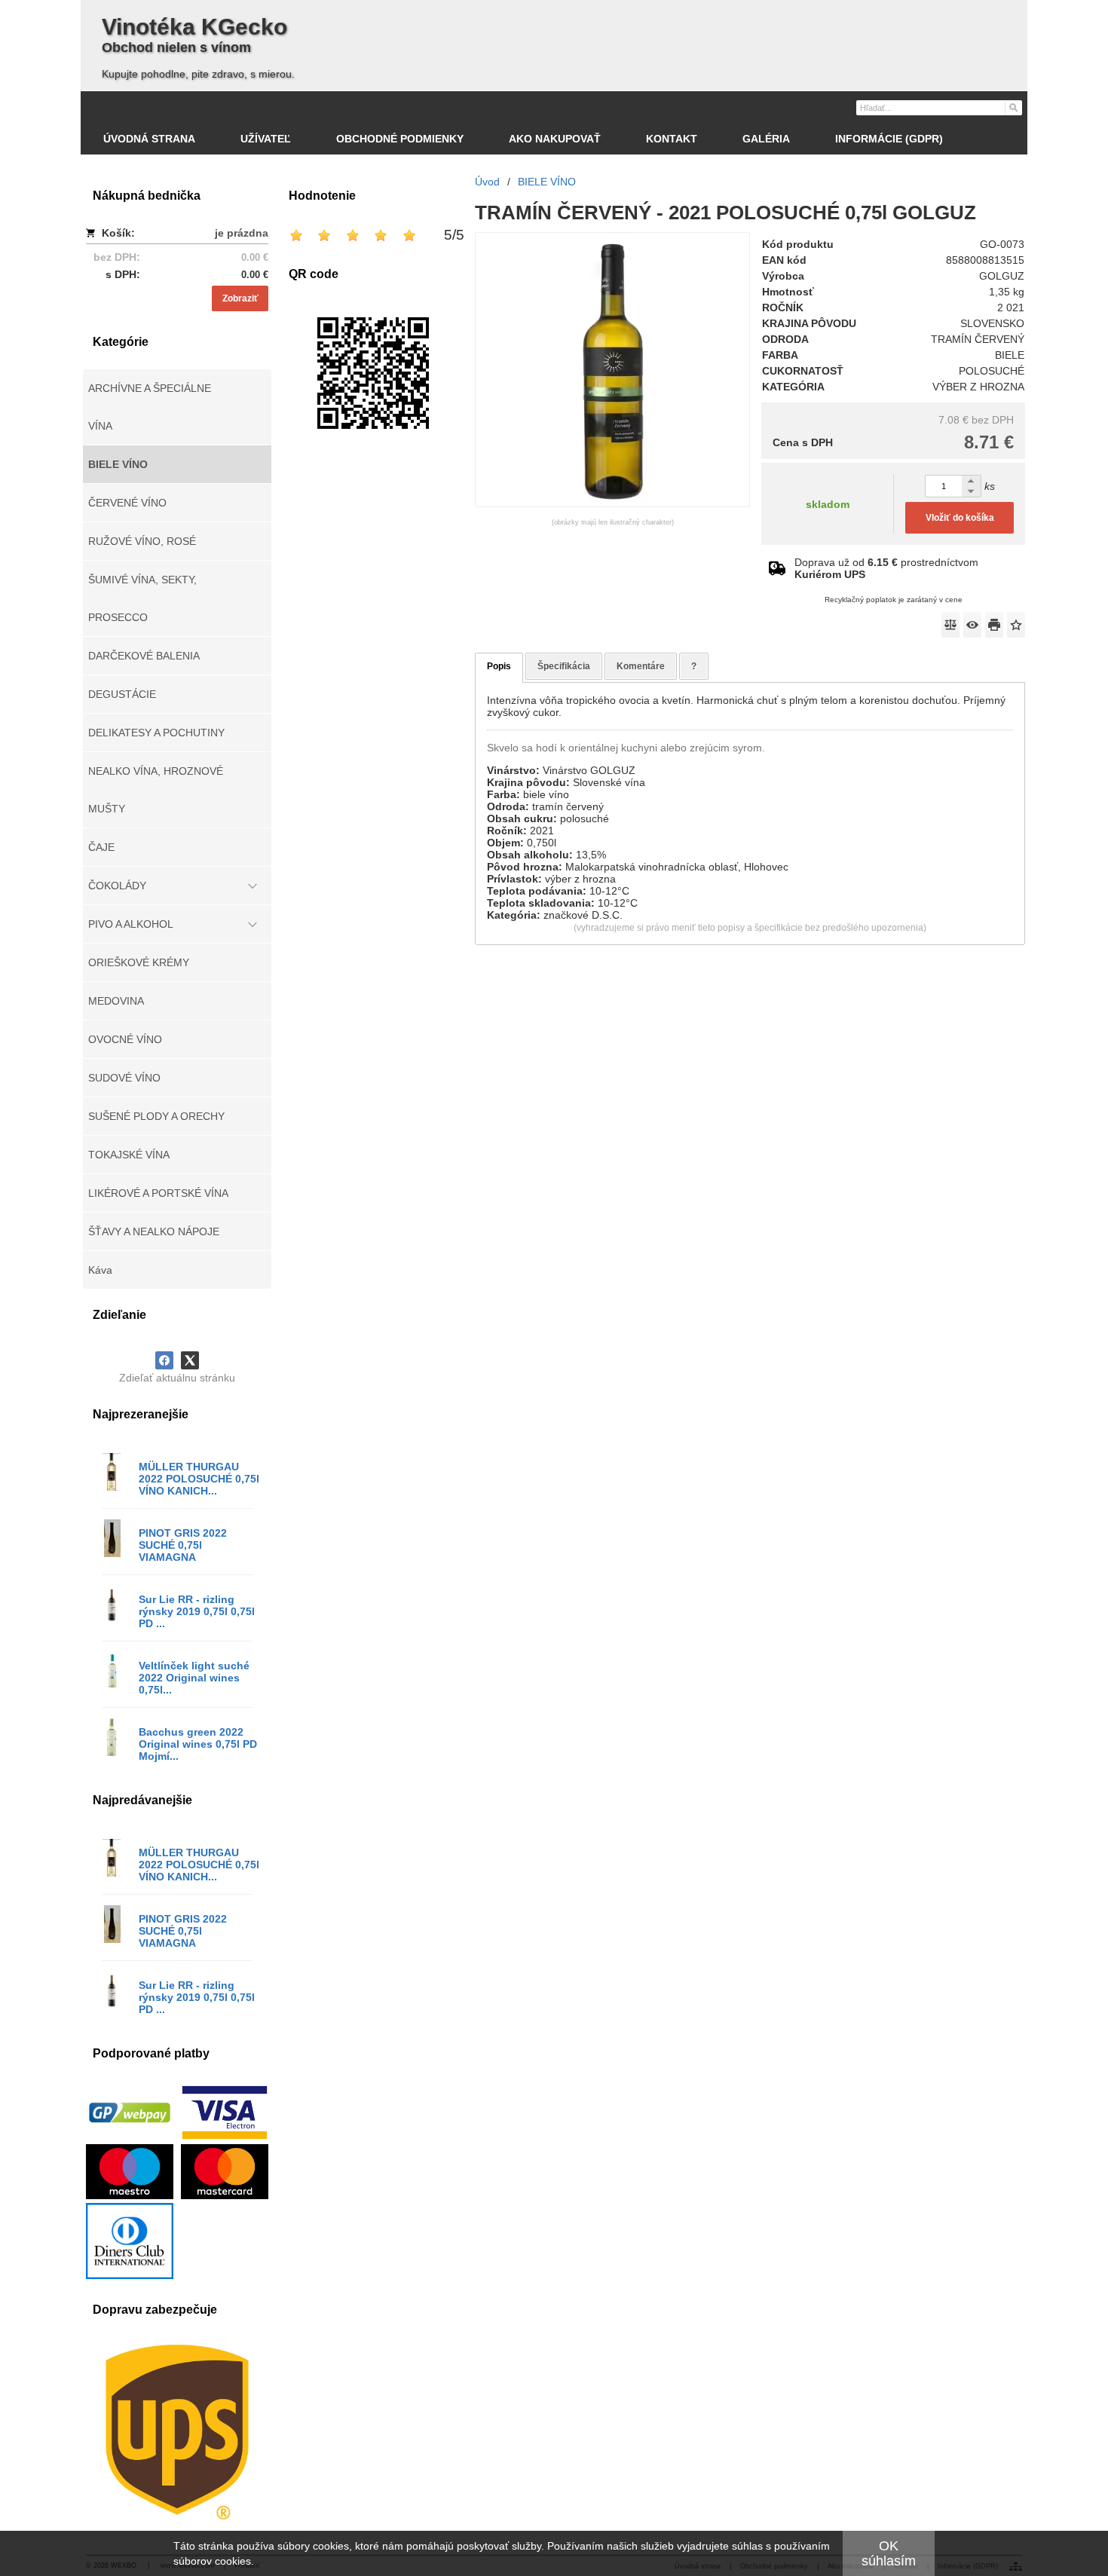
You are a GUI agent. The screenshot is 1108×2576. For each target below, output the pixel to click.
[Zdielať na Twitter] (190, 1360)
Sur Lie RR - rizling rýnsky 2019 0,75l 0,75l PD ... (197, 1611)
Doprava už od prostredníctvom (886, 568)
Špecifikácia (564, 666)
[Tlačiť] (994, 625)
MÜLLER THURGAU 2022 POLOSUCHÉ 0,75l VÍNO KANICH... (199, 1479)
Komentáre (641, 666)
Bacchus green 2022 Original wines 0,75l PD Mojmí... (198, 1744)
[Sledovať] (972, 625)
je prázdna (242, 233)
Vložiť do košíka (960, 518)
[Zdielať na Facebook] (164, 1360)
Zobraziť (240, 298)
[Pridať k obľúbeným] (1016, 625)
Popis (499, 666)
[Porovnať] (950, 625)
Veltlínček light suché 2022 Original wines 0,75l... (194, 1678)
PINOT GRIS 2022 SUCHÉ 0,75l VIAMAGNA (183, 1545)
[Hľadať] (1013, 107)
